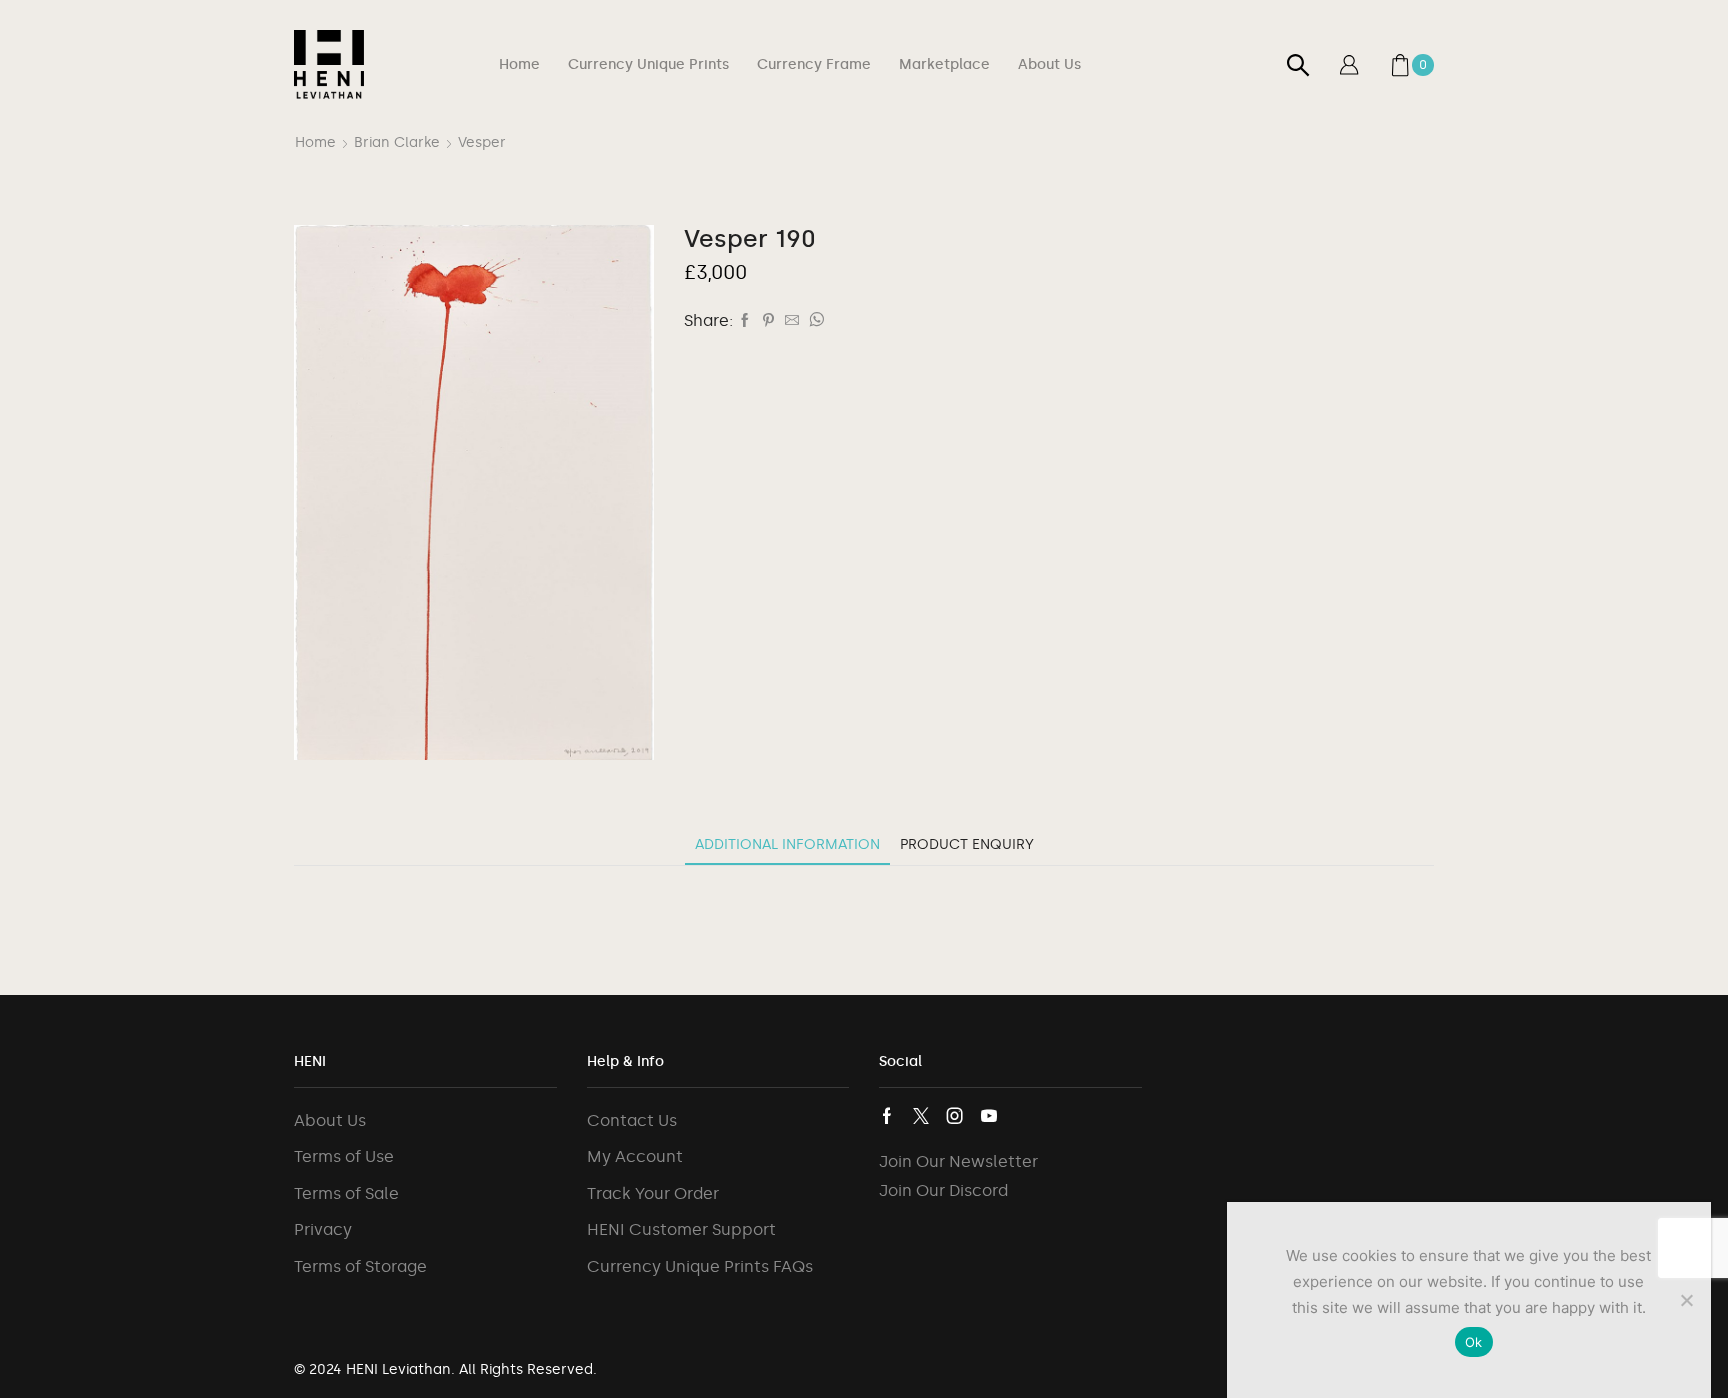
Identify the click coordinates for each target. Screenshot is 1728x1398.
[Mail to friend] (792, 321)
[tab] (787, 844)
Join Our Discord (943, 1190)
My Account (635, 1156)
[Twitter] (921, 1116)
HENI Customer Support (681, 1229)
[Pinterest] (768, 321)
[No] (1686, 1300)
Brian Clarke (397, 142)
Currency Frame (814, 64)
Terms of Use (344, 1156)
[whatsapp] (814, 321)
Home (519, 64)
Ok (1474, 1342)
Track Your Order (653, 1193)
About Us (1049, 64)
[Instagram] (955, 1116)
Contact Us (632, 1120)
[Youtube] (989, 1116)
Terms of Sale (346, 1193)
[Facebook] (745, 321)
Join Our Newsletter (958, 1161)
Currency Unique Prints (648, 64)
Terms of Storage (360, 1266)
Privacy (323, 1229)
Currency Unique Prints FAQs (700, 1266)
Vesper (482, 142)
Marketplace (944, 64)
